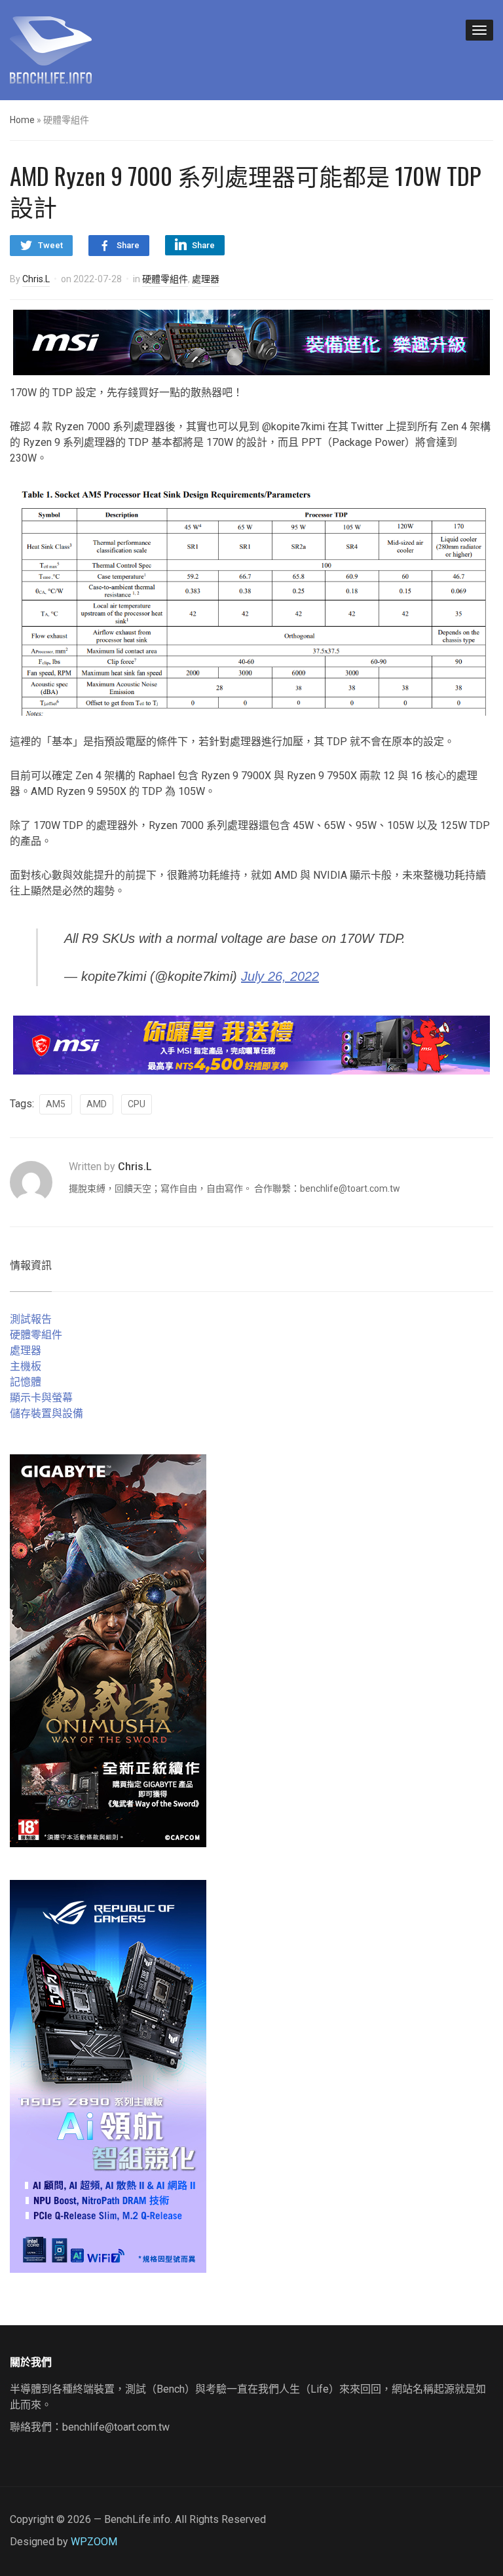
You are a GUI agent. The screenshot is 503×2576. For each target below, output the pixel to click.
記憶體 (26, 1382)
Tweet (50, 245)
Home (22, 120)
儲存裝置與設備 (47, 1413)
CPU (137, 1104)
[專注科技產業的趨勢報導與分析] (51, 48)
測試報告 (31, 1319)
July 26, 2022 (280, 976)
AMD (97, 1104)
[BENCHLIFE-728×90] (251, 1045)
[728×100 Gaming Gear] (251, 341)
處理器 (206, 279)
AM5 (56, 1104)
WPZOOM (94, 2542)
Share (128, 245)
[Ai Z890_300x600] (108, 2075)
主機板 (26, 1366)
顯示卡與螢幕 (41, 1398)
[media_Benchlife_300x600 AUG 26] (108, 1650)
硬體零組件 (165, 279)
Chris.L (36, 279)
